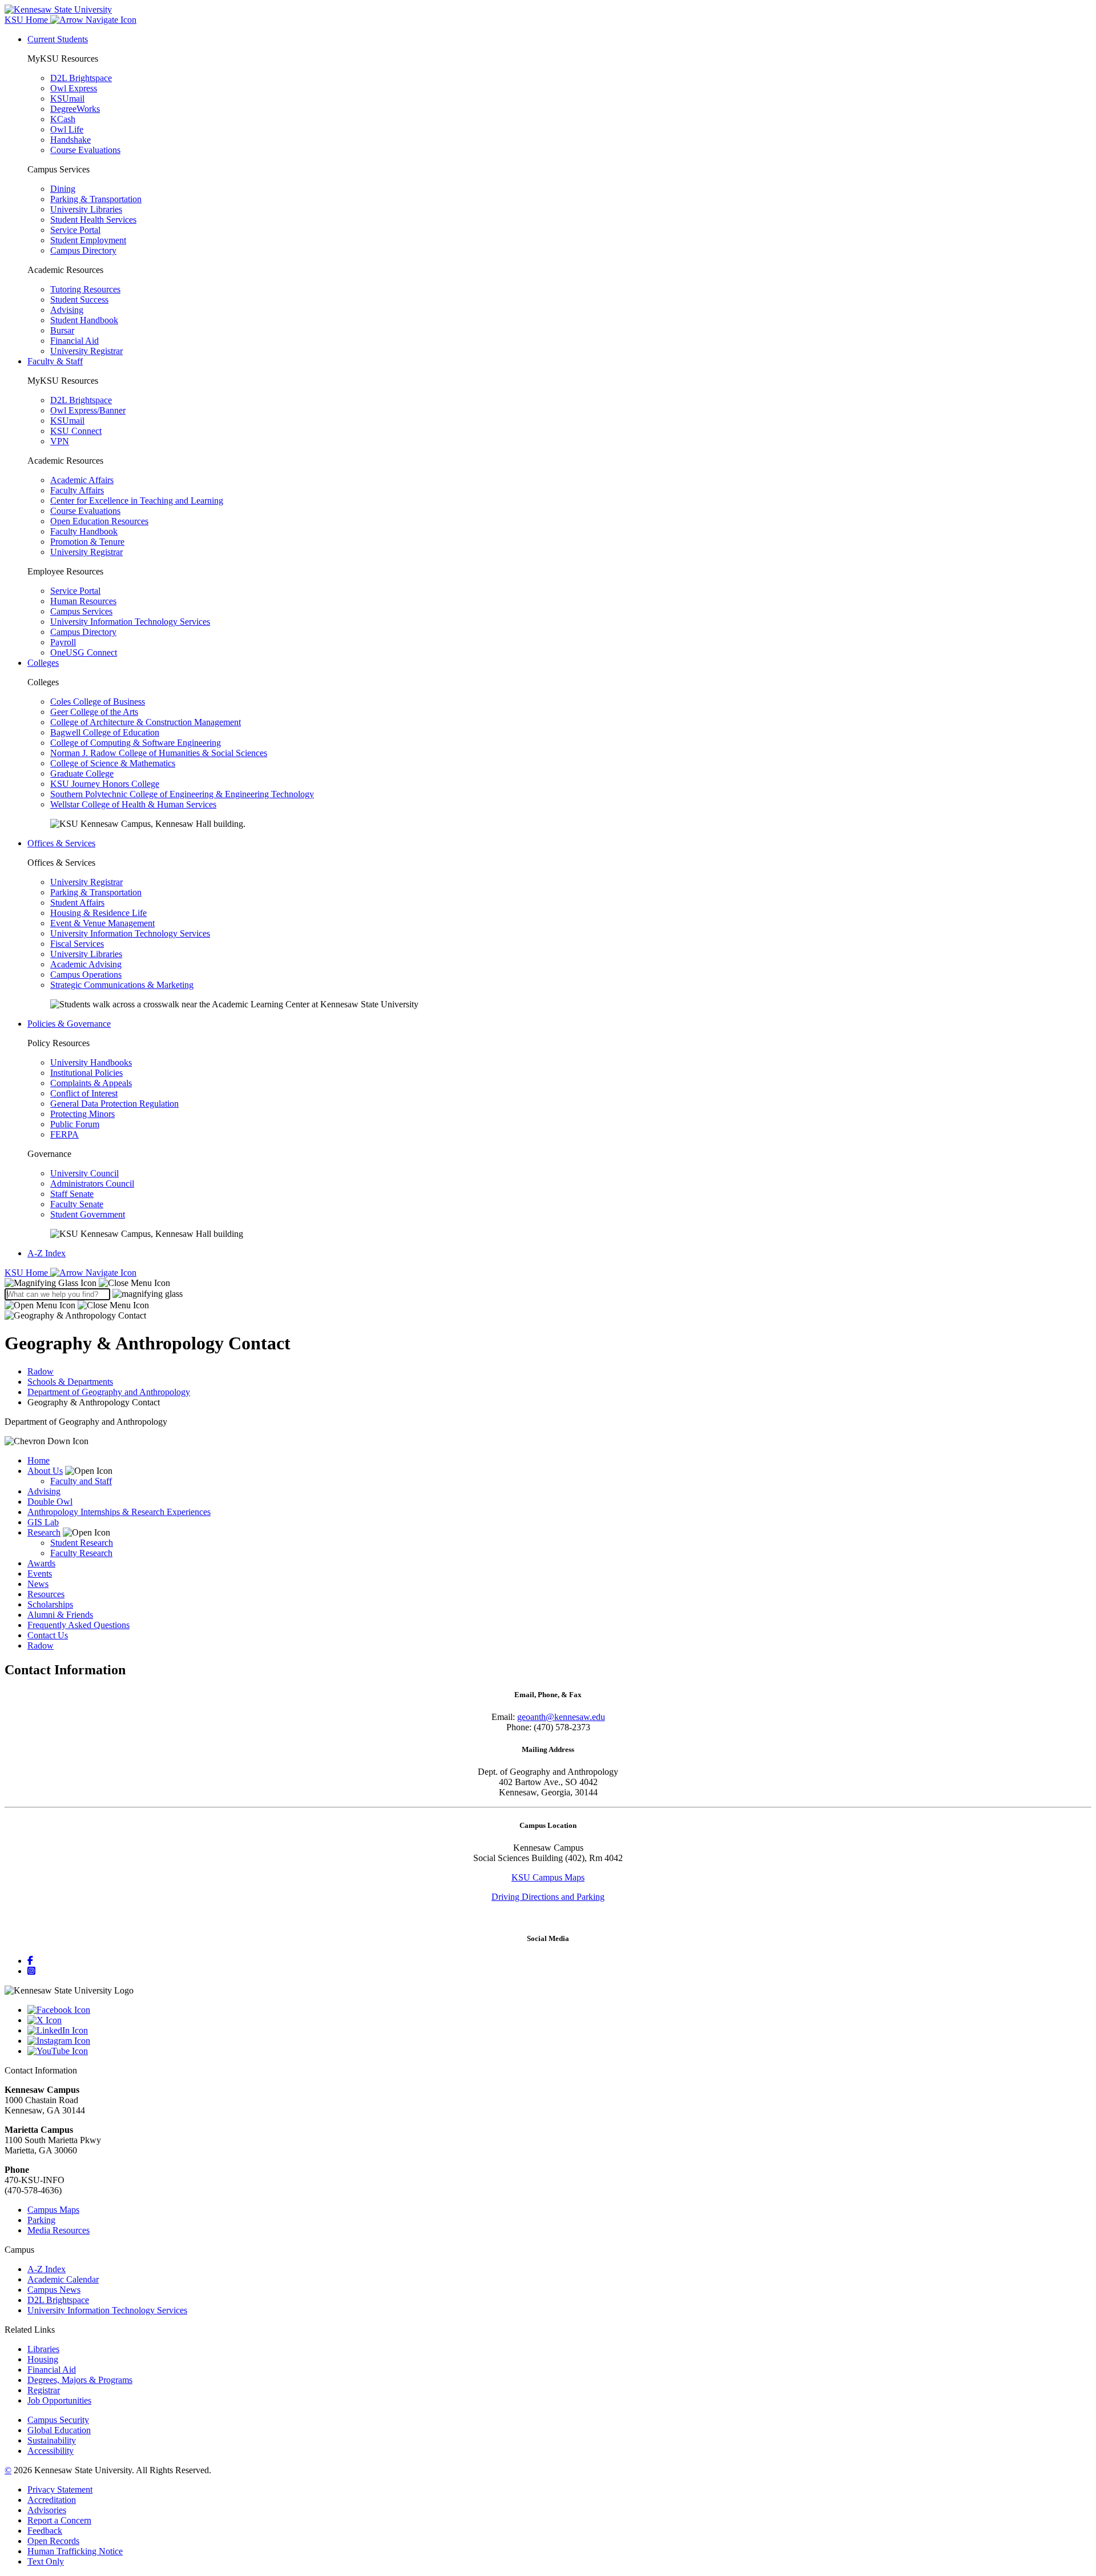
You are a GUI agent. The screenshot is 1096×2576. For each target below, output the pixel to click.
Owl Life (67, 129)
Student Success (79, 300)
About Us (45, 1471)
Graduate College (82, 773)
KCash (63, 119)
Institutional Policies (86, 1073)
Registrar (44, 2390)
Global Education (59, 2430)
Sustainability (52, 2440)
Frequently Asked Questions (78, 1625)
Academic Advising (86, 964)
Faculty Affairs (77, 490)
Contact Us (48, 1635)
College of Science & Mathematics (113, 763)
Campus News (54, 2290)
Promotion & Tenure (87, 542)
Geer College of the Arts (94, 712)
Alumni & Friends (60, 1615)
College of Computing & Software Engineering (136, 743)
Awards (41, 1563)
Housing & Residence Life (98, 913)
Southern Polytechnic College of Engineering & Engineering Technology (182, 794)
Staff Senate (72, 1194)
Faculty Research (81, 1553)
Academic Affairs (82, 480)
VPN (60, 441)
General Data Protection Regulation (114, 1104)
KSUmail (67, 99)
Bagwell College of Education (105, 732)
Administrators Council (92, 1183)
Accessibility (51, 2451)
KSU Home (27, 1273)
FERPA (65, 1134)
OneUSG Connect (84, 652)
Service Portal (75, 230)
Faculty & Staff (55, 361)
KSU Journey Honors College (105, 784)
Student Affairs (77, 903)
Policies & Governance (69, 1024)
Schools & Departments (70, 1382)
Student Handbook (84, 320)
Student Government (88, 1214)
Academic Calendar (63, 2279)
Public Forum (75, 1124)
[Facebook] (30, 1961)
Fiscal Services (77, 944)
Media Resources (59, 2230)
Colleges (43, 663)
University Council (84, 1173)
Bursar (62, 330)
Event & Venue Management (102, 923)
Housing (43, 2359)
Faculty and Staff (81, 1481)
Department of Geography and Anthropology (109, 1392)
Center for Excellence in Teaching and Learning (137, 501)
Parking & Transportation (96, 199)
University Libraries (86, 209)
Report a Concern (59, 2520)
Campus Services (81, 611)
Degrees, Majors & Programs (80, 2380)
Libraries (43, 2349)
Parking (41, 2220)
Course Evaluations (85, 150)
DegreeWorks (75, 109)
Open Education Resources (99, 521)
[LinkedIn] (559, 2031)
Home (39, 1460)
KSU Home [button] (27, 20)
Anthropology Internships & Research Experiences (119, 1512)
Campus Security (58, 2420)
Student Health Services (93, 220)
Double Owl (50, 1502)
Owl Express (74, 88)
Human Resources (83, 601)
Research (44, 1532)
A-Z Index (47, 1253)
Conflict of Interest (84, 1093)
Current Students (58, 39)
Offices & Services (61, 843)
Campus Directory (83, 250)
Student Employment (88, 240)
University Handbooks (91, 1062)
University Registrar (86, 351)
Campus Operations (86, 974)
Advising (67, 310)
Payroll (63, 642)
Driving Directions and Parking (548, 1897)
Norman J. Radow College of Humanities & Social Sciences (159, 753)
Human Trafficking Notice (75, 2551)
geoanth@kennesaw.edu (561, 1717)
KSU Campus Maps (548, 1877)
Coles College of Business (98, 702)
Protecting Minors (82, 1114)
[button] (87, 1283)
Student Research (82, 1543)
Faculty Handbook (84, 531)
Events (40, 1574)
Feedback (45, 2531)
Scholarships (50, 1604)
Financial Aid (74, 341)
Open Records (53, 2541)
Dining (63, 189)
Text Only (46, 2561)
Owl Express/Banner (88, 410)
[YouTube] (559, 2051)
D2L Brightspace (81, 78)
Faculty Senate (77, 1204)
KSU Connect (76, 431)
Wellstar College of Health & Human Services (133, 804)
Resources (46, 1594)
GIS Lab (43, 1522)
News (38, 1584)
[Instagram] (31, 1971)
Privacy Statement (60, 2489)
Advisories (47, 2510)
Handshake (70, 140)
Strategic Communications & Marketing (122, 985)
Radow (41, 1371)
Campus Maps (53, 2210)
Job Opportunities (59, 2400)
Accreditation (52, 2500)
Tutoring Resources (85, 289)
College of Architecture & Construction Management (146, 722)
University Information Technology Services (130, 622)
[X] (559, 2020)
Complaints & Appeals (91, 1083)
